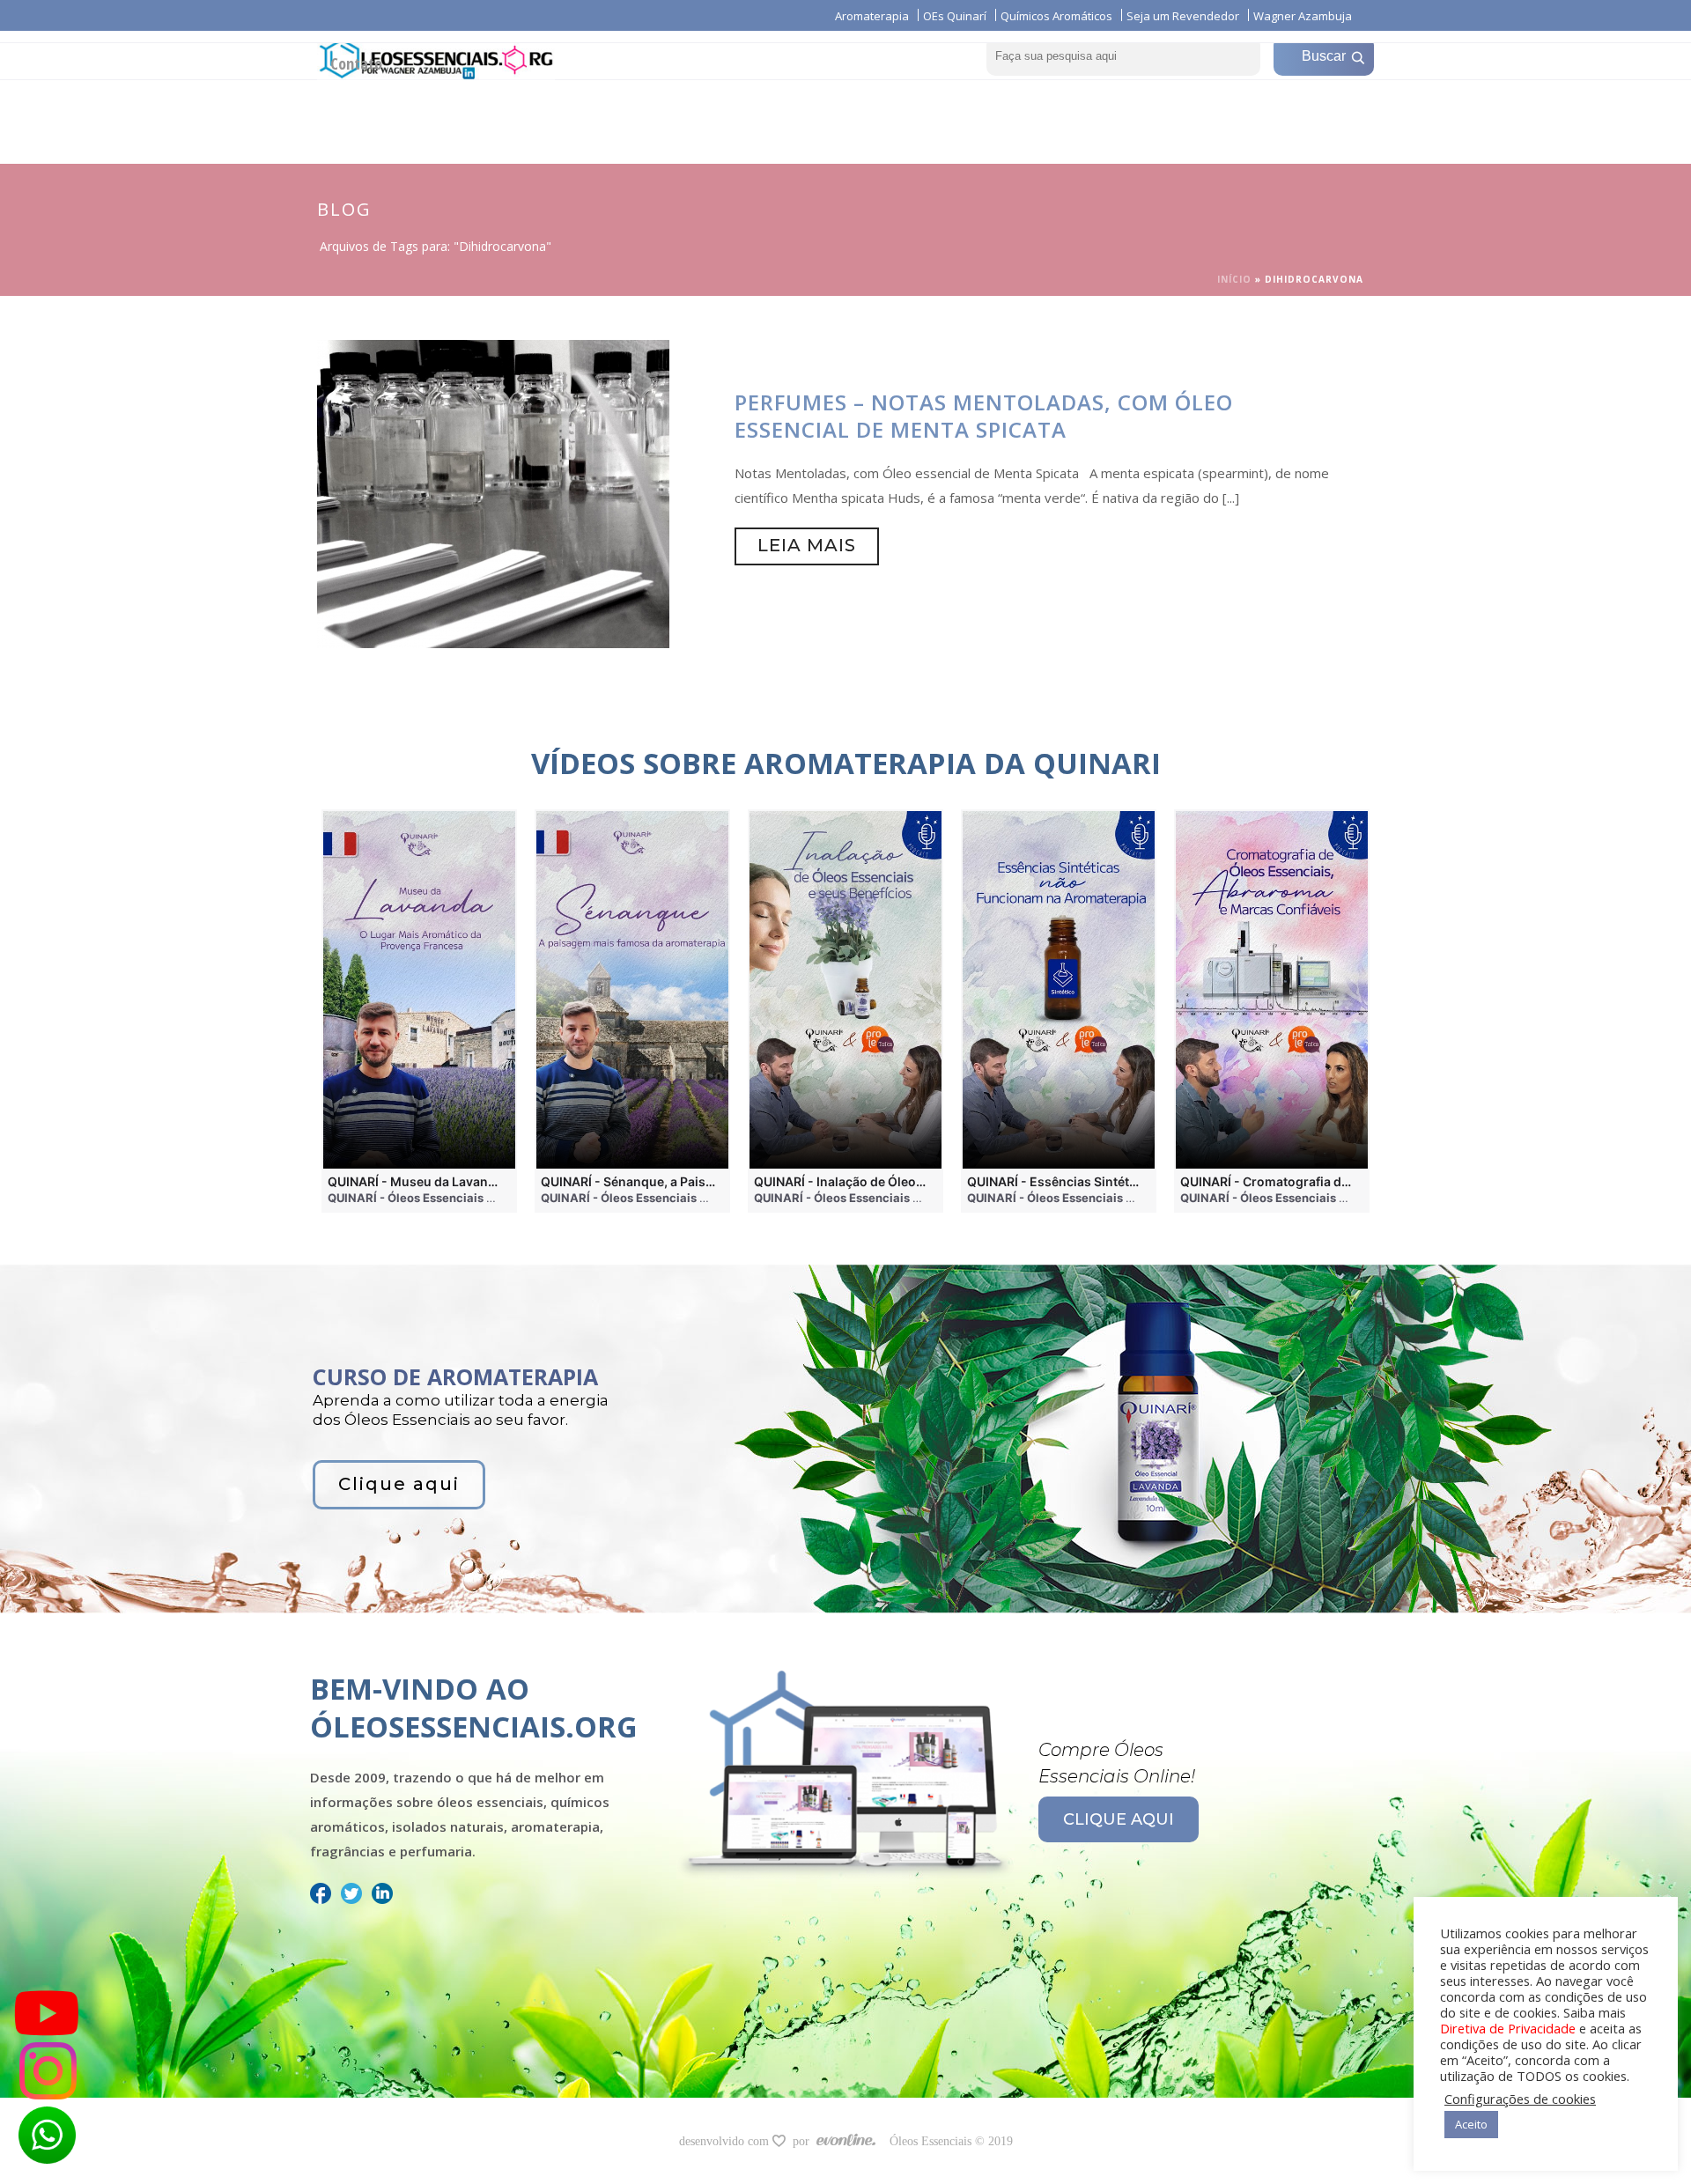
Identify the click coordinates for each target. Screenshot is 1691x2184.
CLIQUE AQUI (1119, 1819)
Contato (356, 63)
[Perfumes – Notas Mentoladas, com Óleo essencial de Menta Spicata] (493, 492)
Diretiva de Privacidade (1508, 2028)
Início (1234, 279)
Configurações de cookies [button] (1520, 2099)
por (805, 2141)
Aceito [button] (1471, 2124)
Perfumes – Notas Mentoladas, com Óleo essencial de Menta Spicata (984, 416)
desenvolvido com (726, 2141)
